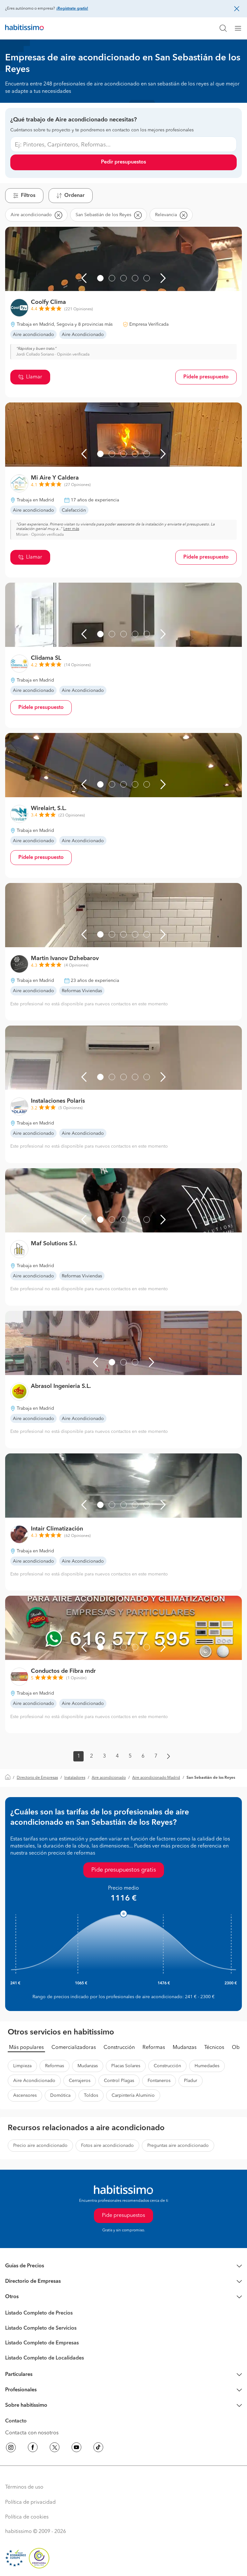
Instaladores (75, 1778)
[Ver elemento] (100, 278)
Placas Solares (126, 2066)
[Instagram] (11, 2448)
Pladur (191, 2081)
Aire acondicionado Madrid (156, 1778)
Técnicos (214, 2048)
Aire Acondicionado (34, 2081)
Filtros (28, 196)
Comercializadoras (74, 2048)
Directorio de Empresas (37, 1778)
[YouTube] (77, 2448)
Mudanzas (185, 2048)
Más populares (26, 2048)
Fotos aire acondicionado (107, 2146)
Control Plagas (119, 2081)
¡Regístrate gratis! (72, 9)
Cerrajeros (80, 2081)
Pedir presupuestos (123, 162)
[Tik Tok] (98, 2448)
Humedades (207, 2066)
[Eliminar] (58, 215)
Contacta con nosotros (32, 2433)
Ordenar (74, 196)
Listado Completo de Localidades (45, 2358)
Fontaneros (159, 2081)
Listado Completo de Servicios (41, 2328)
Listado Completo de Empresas (42, 2343)
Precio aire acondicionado (40, 2146)
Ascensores (25, 2095)
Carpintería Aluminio (133, 2095)
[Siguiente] (163, 278)
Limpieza (22, 2066)
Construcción (119, 2048)
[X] (55, 2448)
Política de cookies (27, 2517)
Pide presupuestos (123, 2216)
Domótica (60, 2095)
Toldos (91, 2095)
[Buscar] (223, 28)
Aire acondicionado (109, 1778)
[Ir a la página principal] (24, 28)
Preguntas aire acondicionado (178, 2146)
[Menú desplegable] (241, 28)
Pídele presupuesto (206, 377)
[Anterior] (84, 278)
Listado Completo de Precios (39, 2313)
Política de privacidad (30, 2502)
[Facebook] (33, 2448)
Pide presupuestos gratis (124, 1870)
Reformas (154, 2048)
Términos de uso (24, 2487)
